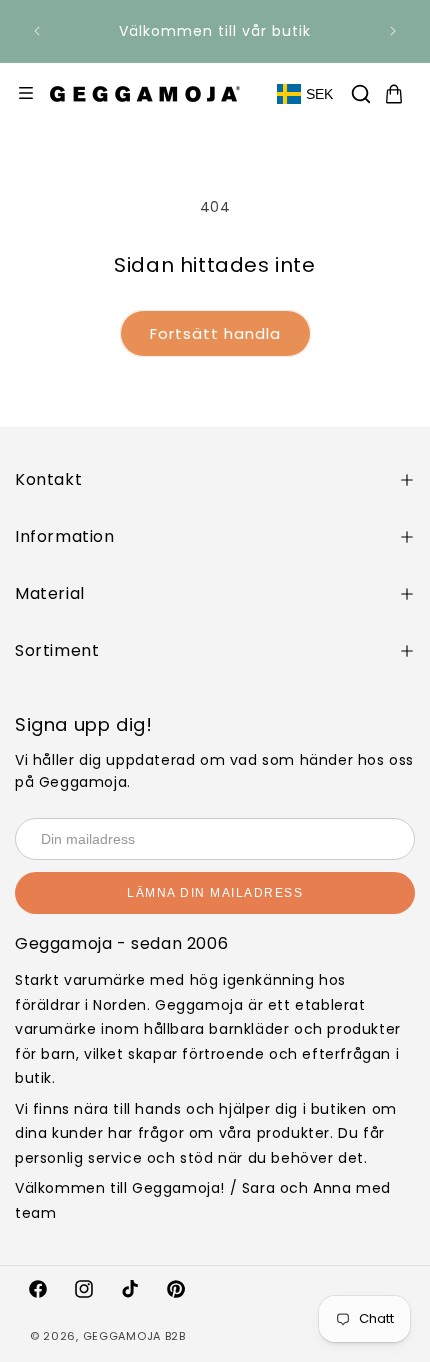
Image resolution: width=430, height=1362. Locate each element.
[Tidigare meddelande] (37, 31)
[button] (361, 94)
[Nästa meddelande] (393, 31)
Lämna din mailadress (215, 893)
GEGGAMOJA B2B (134, 1336)
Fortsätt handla (215, 333)
